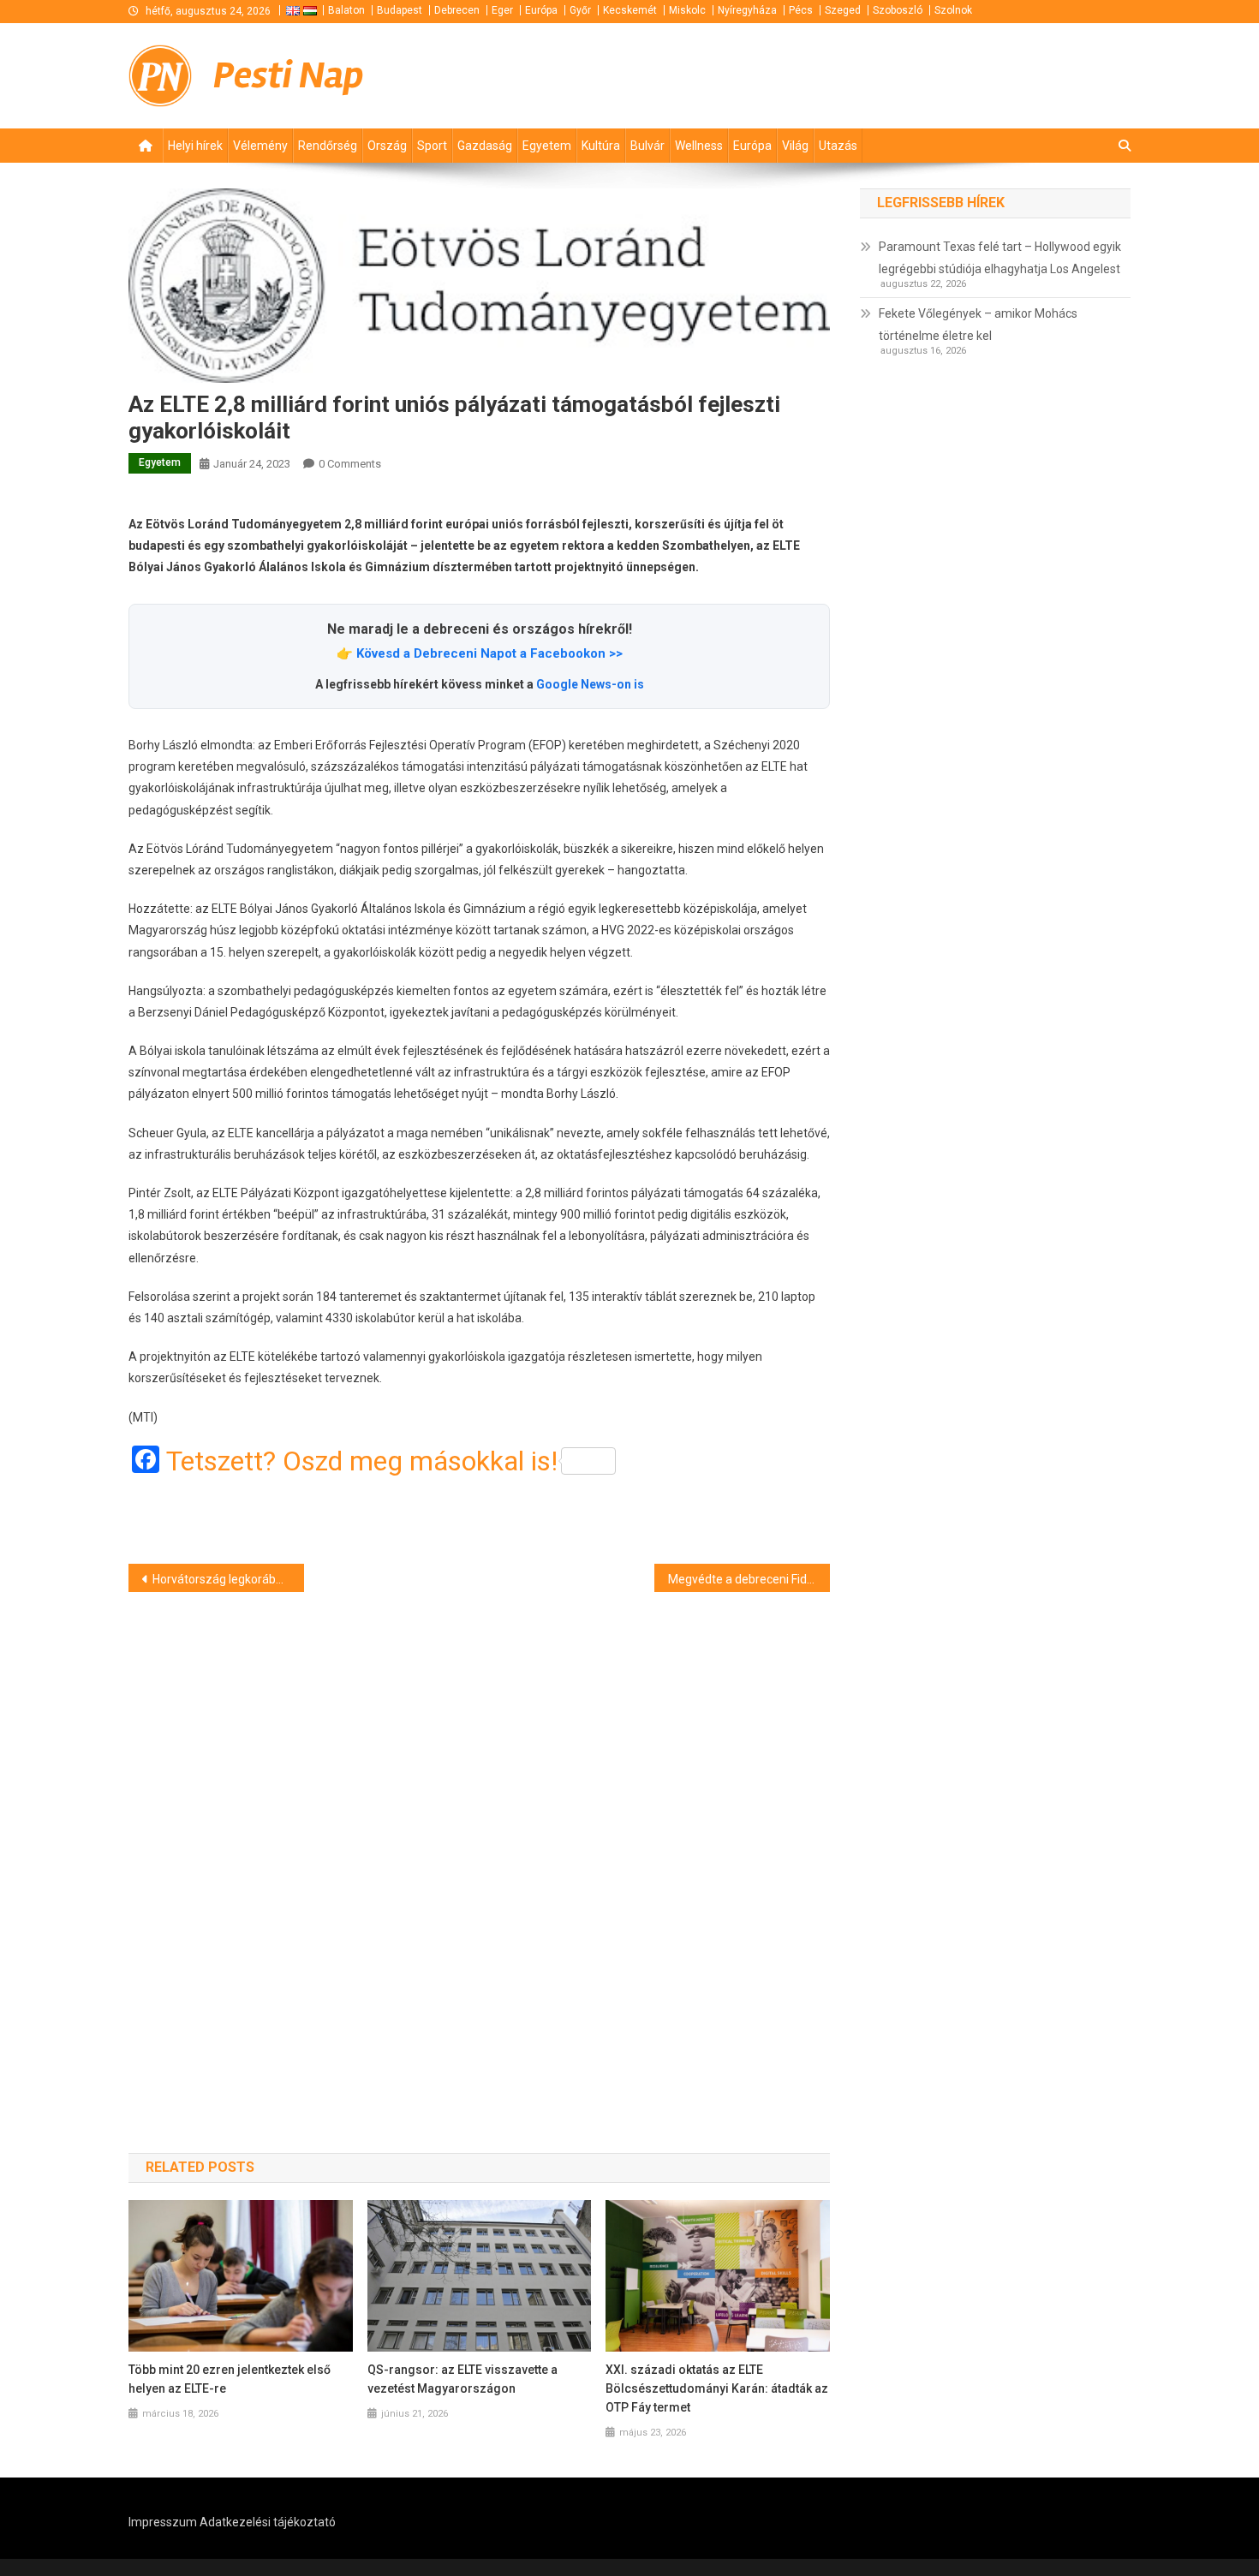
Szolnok (953, 10)
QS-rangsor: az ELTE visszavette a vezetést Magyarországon (462, 2379)
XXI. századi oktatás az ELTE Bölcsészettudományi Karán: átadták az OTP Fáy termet (717, 2388)
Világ (795, 146)
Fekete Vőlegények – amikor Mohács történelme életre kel (978, 325)
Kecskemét (630, 10)
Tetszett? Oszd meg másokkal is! (362, 1461)
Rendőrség (328, 146)
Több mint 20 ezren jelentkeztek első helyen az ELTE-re (230, 2379)
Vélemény (260, 146)
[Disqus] (479, 1842)
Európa (541, 10)
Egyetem (547, 146)
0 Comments (350, 464)
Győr (580, 10)
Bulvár (647, 146)
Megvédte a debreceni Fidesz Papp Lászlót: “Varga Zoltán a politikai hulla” (749, 1579)
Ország (387, 146)
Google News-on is (590, 684)
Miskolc (687, 10)
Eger (502, 10)
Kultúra (601, 146)
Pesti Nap (289, 75)
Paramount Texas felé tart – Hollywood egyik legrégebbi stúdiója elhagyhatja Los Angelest (1000, 258)
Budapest (400, 10)
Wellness (699, 146)
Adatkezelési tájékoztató (268, 2522)
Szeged (843, 10)
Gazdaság (485, 146)
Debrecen (457, 10)
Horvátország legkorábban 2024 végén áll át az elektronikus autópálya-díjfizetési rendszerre (228, 1579)
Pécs (801, 10)
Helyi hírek (195, 146)
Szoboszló (898, 10)
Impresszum (163, 2522)
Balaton (346, 10)
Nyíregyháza (747, 10)
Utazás (838, 146)
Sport (432, 146)
